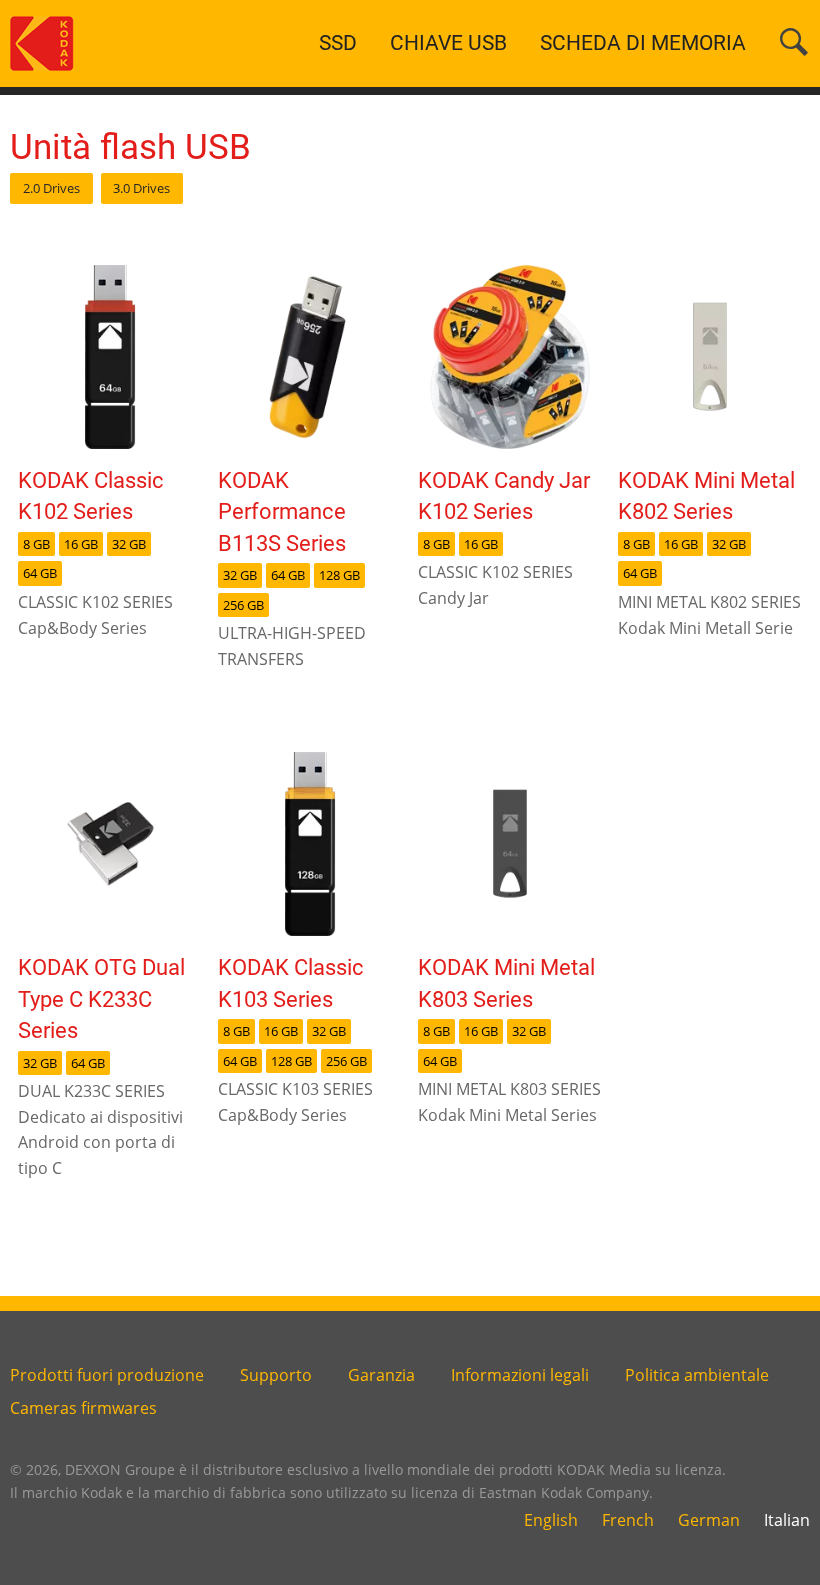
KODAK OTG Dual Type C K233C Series (101, 998)
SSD (338, 43)
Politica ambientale (697, 1375)
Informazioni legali (520, 1375)
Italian (787, 1520)
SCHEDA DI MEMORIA (643, 43)
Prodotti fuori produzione (107, 1375)
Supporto (276, 1375)
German (709, 1520)
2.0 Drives (51, 188)
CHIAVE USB (448, 43)
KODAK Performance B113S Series (282, 511)
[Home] (42, 42)
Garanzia (381, 1375)
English (551, 1520)
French (628, 1520)
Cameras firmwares (83, 1408)
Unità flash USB (130, 147)
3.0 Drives (141, 188)
